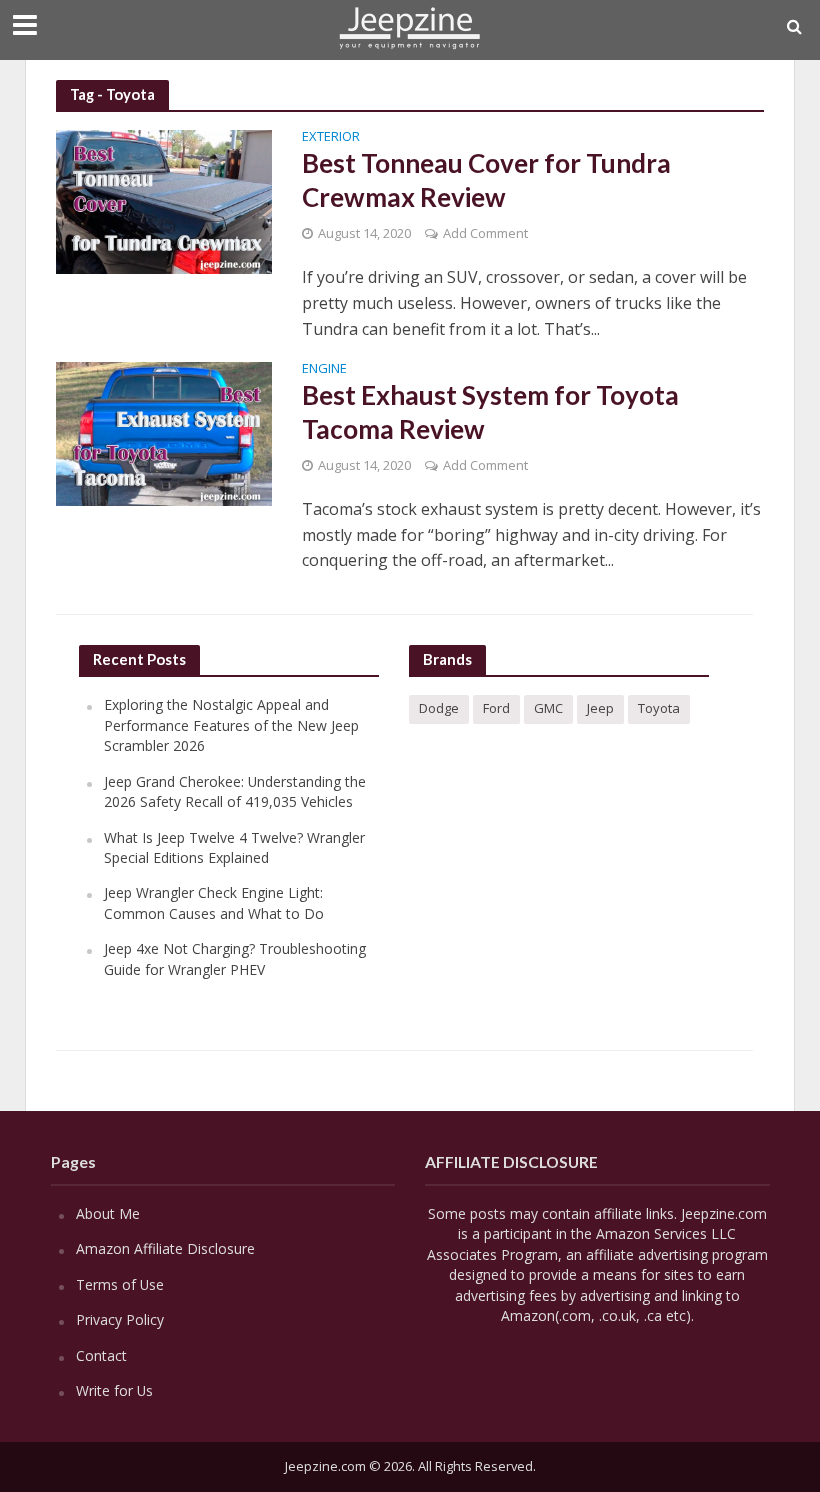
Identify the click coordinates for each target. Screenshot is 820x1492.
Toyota (659, 708)
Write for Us (114, 1390)
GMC (548, 708)
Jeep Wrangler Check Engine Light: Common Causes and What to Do (214, 902)
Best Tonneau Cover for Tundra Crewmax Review (486, 180)
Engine (324, 369)
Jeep (600, 708)
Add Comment (485, 233)
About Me (108, 1213)
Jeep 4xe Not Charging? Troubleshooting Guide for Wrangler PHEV (235, 958)
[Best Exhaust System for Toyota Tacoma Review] (164, 432)
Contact (101, 1355)
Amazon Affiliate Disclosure (165, 1248)
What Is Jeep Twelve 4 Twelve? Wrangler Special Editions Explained (234, 847)
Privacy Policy (120, 1319)
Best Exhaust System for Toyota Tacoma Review (490, 412)
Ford (496, 708)
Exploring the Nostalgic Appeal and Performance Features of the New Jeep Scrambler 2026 (231, 725)
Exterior (331, 137)
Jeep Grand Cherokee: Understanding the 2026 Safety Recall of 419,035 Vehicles (235, 791)
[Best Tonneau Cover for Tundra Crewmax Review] (164, 201)
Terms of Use (120, 1284)
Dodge (439, 708)
